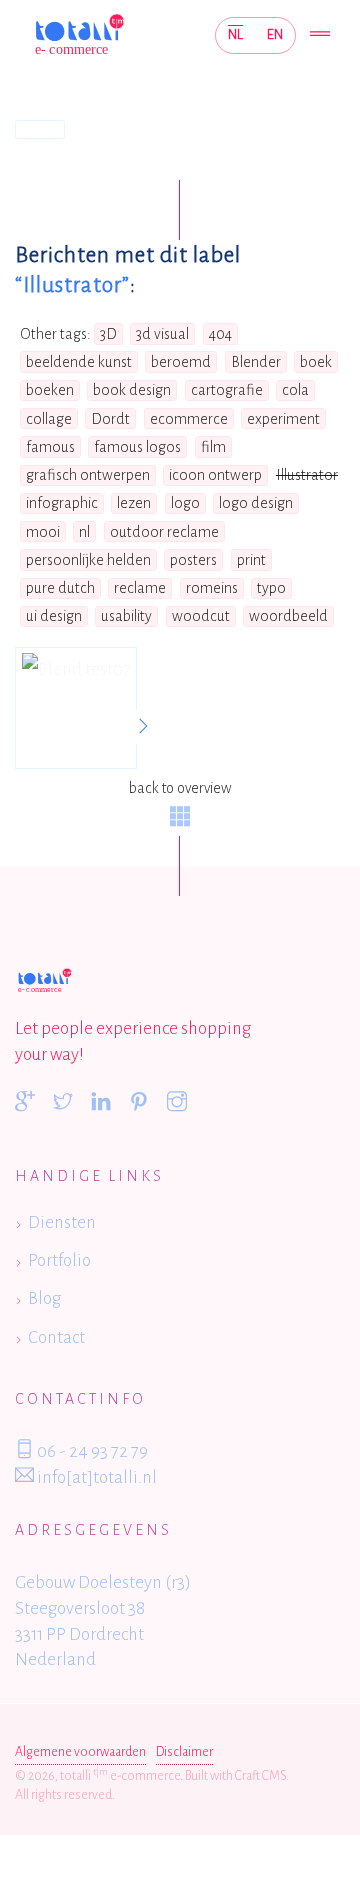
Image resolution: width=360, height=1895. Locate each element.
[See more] (143, 727)
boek (316, 362)
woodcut (201, 616)
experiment (283, 419)
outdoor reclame (164, 532)
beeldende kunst (79, 362)
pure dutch (60, 588)
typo (271, 588)
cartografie (227, 390)
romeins (212, 588)
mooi (43, 532)
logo (185, 503)
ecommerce (189, 419)
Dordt (110, 419)
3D (108, 334)
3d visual (162, 334)
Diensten (62, 1222)
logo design (256, 503)
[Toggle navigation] (320, 35)
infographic (62, 503)
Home (40, 129)
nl (84, 532)
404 (220, 334)
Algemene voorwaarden (80, 1752)
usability (126, 616)
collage (49, 419)
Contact (56, 1337)
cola (295, 390)
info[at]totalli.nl (95, 1477)
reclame (140, 588)
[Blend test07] (76, 708)
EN (275, 34)
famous (50, 447)
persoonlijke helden (88, 560)
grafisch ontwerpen (88, 475)
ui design (54, 616)
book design (132, 390)
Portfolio (59, 1260)
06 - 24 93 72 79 (91, 1451)
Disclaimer (184, 1752)
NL (235, 34)
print (251, 560)
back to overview (180, 788)
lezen (134, 503)
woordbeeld (288, 616)
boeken (50, 390)
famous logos (137, 447)
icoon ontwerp (215, 475)
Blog (44, 1298)
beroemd (181, 362)
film (213, 447)
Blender (256, 362)
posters (193, 560)
